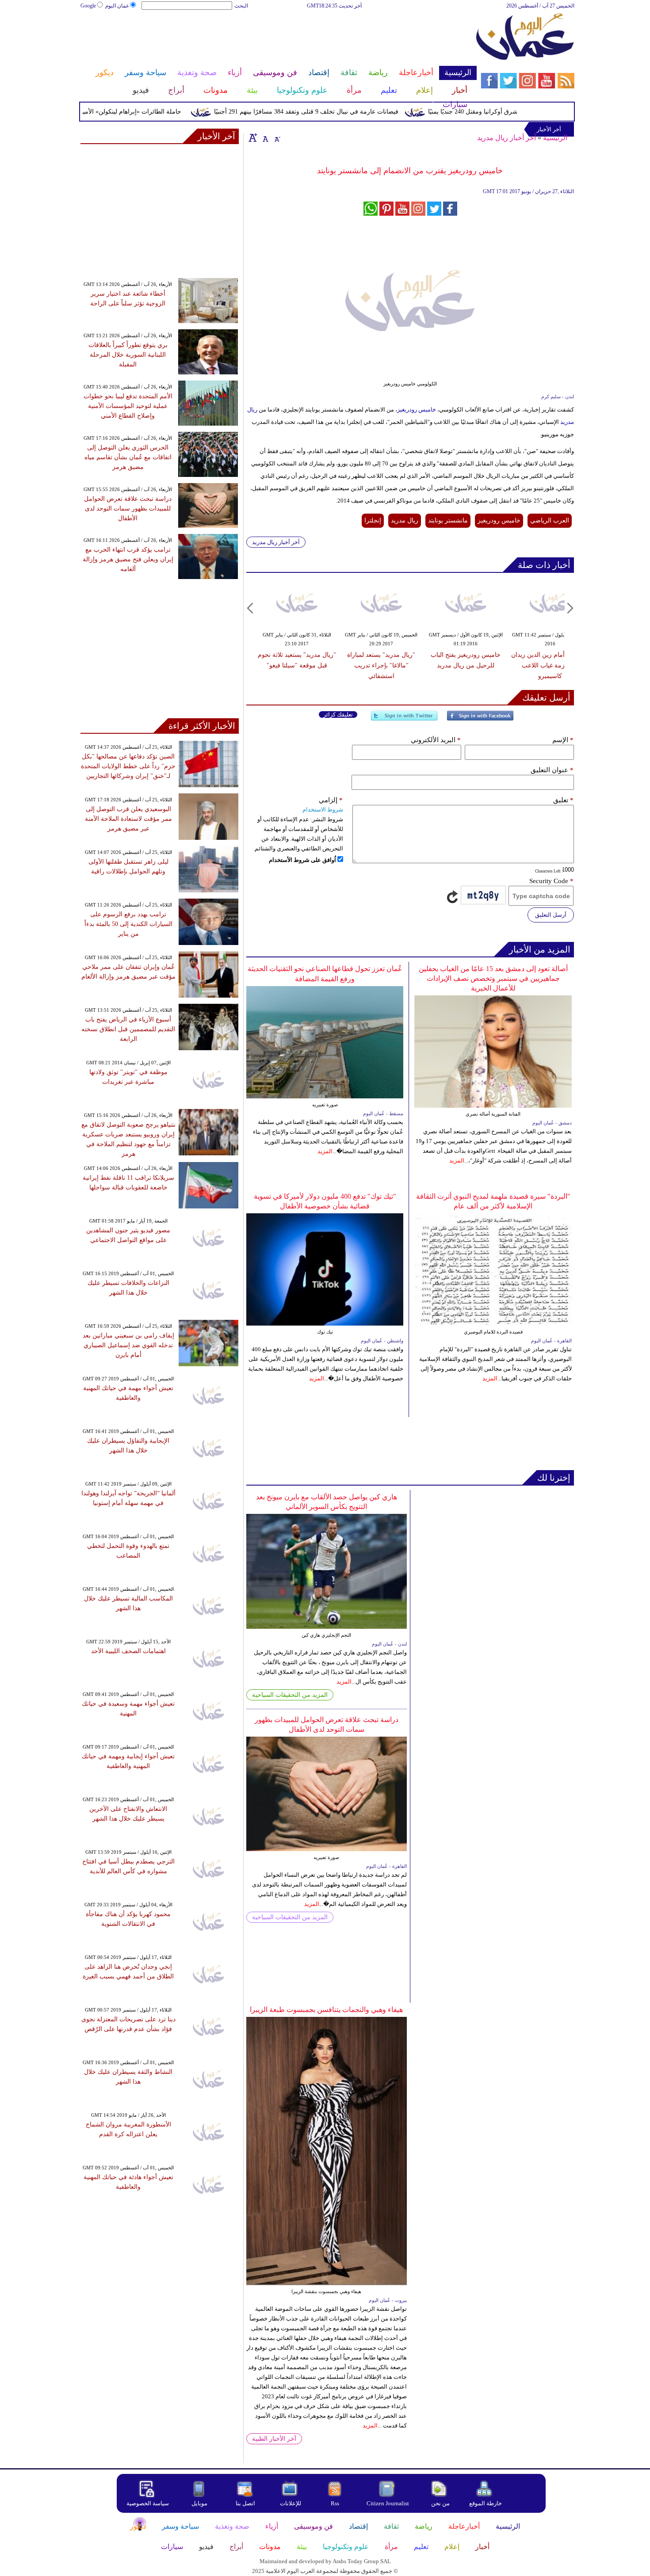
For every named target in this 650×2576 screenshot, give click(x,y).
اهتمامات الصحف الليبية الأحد (128, 1651)
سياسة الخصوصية (148, 2503)
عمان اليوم (117, 6)
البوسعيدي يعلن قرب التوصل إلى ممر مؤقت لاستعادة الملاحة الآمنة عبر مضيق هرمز (128, 819)
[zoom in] (253, 137)
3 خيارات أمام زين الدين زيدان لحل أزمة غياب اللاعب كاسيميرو (550, 665)
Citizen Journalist (388, 2503)
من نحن (440, 2503)
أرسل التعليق (551, 915)
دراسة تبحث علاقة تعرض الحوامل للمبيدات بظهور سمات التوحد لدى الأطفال (128, 509)
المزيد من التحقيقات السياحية (290, 1695)
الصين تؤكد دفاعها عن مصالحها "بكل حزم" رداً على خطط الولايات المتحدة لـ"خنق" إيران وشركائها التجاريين (128, 766)
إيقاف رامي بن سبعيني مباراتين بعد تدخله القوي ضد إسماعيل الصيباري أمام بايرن (128, 1345)
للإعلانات (291, 2503)
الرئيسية (555, 138)
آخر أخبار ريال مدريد (507, 138)
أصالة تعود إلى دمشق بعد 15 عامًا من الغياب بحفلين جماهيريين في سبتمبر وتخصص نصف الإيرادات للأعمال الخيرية (493, 978)
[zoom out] (277, 137)
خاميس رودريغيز (417, 410)
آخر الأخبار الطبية (274, 2439)
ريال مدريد (405, 520)
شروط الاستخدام (323, 810)
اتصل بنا (245, 2503)
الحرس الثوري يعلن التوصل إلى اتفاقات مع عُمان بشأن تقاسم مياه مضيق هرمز (128, 457)
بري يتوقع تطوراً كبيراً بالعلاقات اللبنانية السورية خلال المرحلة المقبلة (128, 355)
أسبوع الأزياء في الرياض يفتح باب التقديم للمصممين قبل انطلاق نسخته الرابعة (128, 1029)
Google (88, 6)
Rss (336, 2503)
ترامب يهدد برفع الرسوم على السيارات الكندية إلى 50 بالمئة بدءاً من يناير (128, 924)
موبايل (200, 2503)
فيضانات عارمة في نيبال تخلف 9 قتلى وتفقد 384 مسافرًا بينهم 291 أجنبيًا (341, 112)
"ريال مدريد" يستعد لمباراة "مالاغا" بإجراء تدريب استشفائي (381, 665)
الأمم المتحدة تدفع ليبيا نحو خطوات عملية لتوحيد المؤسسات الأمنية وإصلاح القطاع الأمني (128, 406)
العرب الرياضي (550, 520)
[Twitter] (404, 719)
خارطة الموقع (486, 2503)
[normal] (264, 137)
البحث (241, 6)
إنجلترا (373, 520)
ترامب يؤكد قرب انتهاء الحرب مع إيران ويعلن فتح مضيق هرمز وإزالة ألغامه (128, 559)
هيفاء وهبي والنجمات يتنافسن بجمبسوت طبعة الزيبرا (326, 2010)
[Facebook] (480, 719)
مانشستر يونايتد (448, 520)
